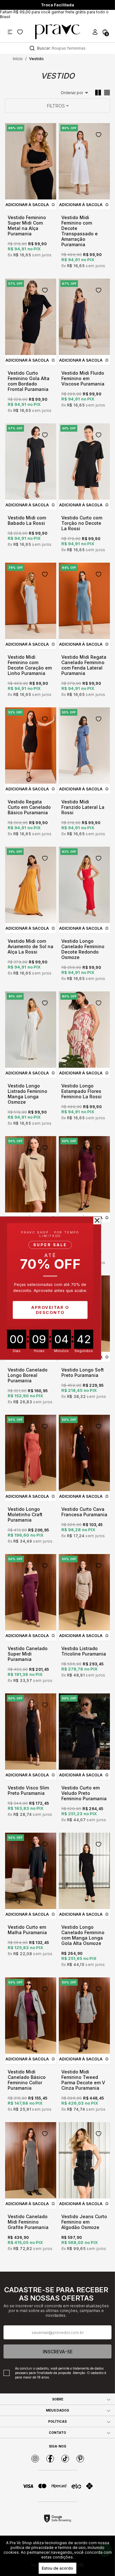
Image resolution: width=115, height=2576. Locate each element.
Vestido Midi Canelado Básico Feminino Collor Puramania (27, 2080)
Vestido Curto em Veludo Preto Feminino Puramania (84, 1793)
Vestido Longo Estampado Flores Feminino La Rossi (81, 1091)
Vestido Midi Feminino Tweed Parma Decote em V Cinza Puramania (83, 2080)
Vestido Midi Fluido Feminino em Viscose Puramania (83, 378)
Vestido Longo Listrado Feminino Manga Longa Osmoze (27, 1094)
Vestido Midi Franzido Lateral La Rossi (83, 807)
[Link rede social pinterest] (80, 2459)
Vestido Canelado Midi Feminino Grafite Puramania (28, 2222)
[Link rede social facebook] (50, 2459)
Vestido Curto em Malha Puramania (27, 1930)
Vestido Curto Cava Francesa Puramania (84, 1512)
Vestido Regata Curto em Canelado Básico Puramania (29, 807)
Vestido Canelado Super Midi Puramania (28, 1654)
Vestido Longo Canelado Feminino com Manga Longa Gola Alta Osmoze (83, 1935)
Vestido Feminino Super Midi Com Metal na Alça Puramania (27, 226)
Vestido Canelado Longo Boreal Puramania (28, 1375)
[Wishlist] (20, 32)
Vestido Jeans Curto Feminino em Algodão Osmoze (84, 2222)
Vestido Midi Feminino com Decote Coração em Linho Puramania (30, 665)
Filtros (56, 106)
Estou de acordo (57, 2568)
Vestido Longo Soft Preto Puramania (83, 1372)
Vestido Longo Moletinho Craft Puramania (25, 1514)
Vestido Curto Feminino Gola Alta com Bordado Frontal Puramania (29, 381)
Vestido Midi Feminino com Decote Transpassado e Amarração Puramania (80, 231)
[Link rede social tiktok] (65, 2459)
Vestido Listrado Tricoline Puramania (84, 1651)
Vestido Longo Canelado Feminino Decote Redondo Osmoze (83, 949)
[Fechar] (97, 1220)
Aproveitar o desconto (50, 1310)
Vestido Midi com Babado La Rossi (27, 520)
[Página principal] (58, 32)
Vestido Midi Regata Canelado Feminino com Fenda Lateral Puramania (84, 665)
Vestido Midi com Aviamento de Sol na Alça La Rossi (31, 946)
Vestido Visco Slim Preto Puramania (28, 1790)
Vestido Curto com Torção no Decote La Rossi (82, 523)
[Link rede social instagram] (35, 2459)
